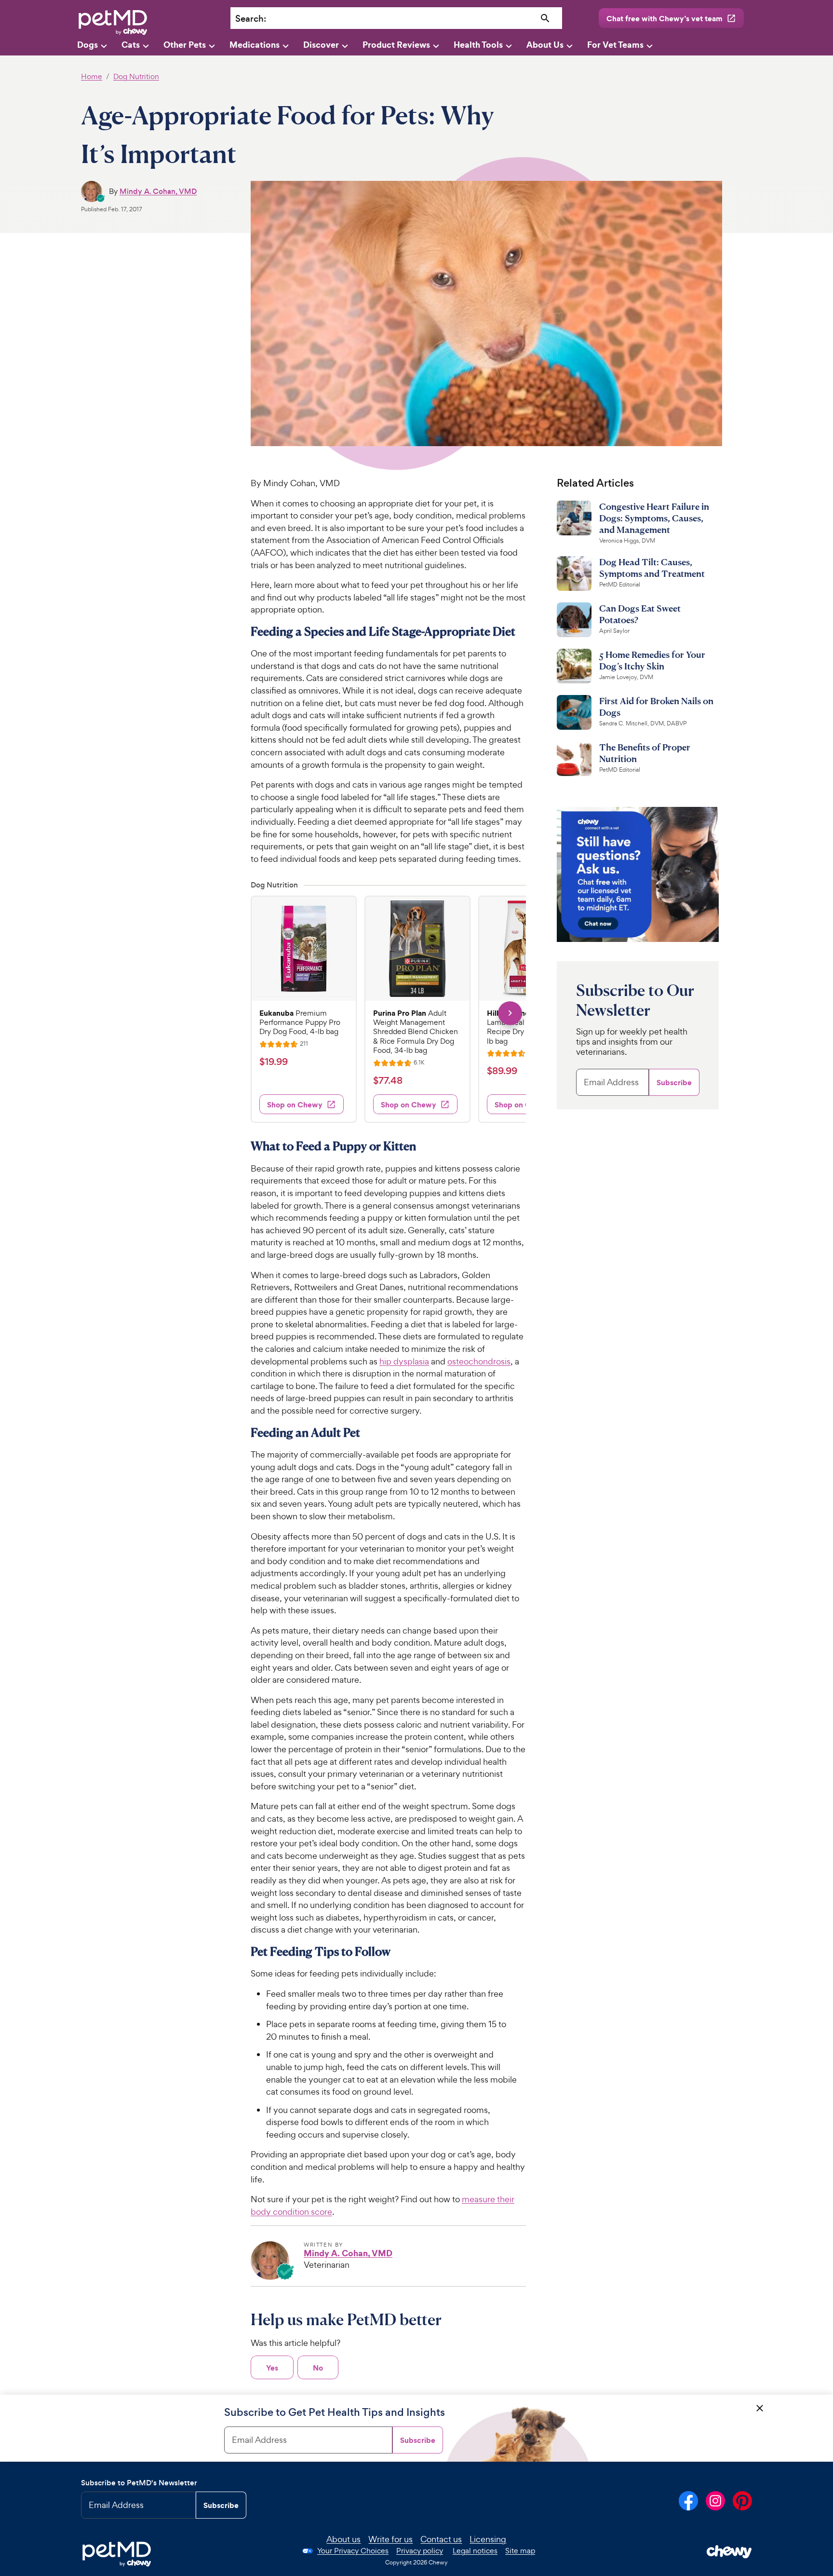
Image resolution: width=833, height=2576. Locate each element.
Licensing (488, 2539)
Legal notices (475, 2551)
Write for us (390, 2539)
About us (343, 2539)
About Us (545, 45)
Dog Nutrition (136, 76)
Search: (251, 19)
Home (92, 76)
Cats (131, 45)
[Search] (545, 19)
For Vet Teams (615, 45)
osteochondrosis (479, 1361)
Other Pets (185, 45)
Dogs (87, 45)
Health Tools (478, 45)
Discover (321, 45)
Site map (520, 2551)
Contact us (441, 2539)
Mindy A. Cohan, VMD (158, 191)
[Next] (510, 1013)
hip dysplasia (404, 1361)
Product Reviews (396, 45)
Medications (255, 45)
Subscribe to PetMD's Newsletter (139, 2483)
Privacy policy (420, 2551)
